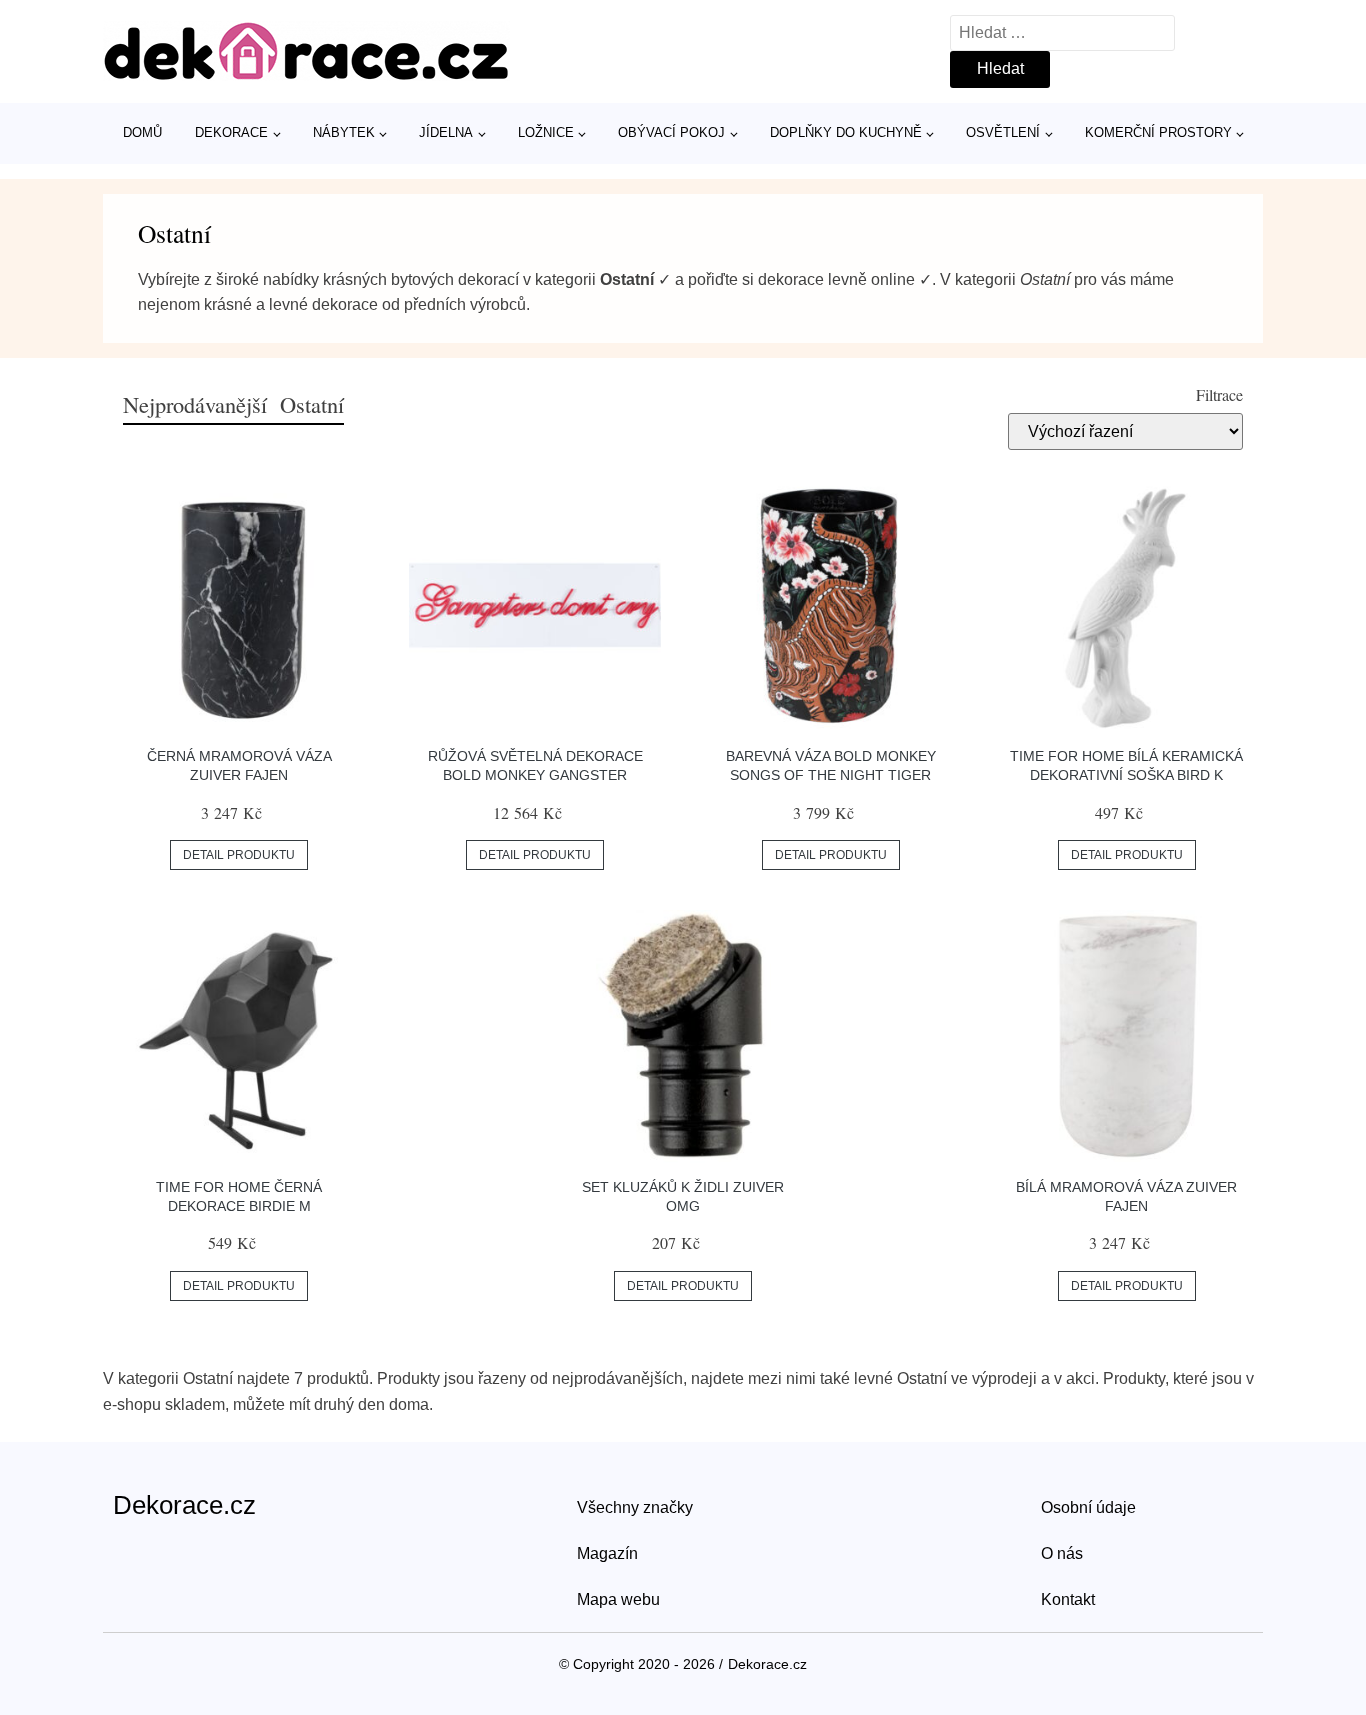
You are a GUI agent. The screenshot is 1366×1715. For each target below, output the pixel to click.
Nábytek (344, 132)
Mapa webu (618, 1599)
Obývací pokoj (671, 132)
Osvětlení (1003, 132)
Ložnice (546, 132)
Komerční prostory (1158, 132)
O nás (1062, 1553)
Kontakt (1068, 1599)
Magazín (607, 1553)
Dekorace (231, 132)
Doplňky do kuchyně (846, 132)
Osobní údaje (1088, 1507)
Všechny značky (635, 1507)
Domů (142, 132)
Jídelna (446, 132)
